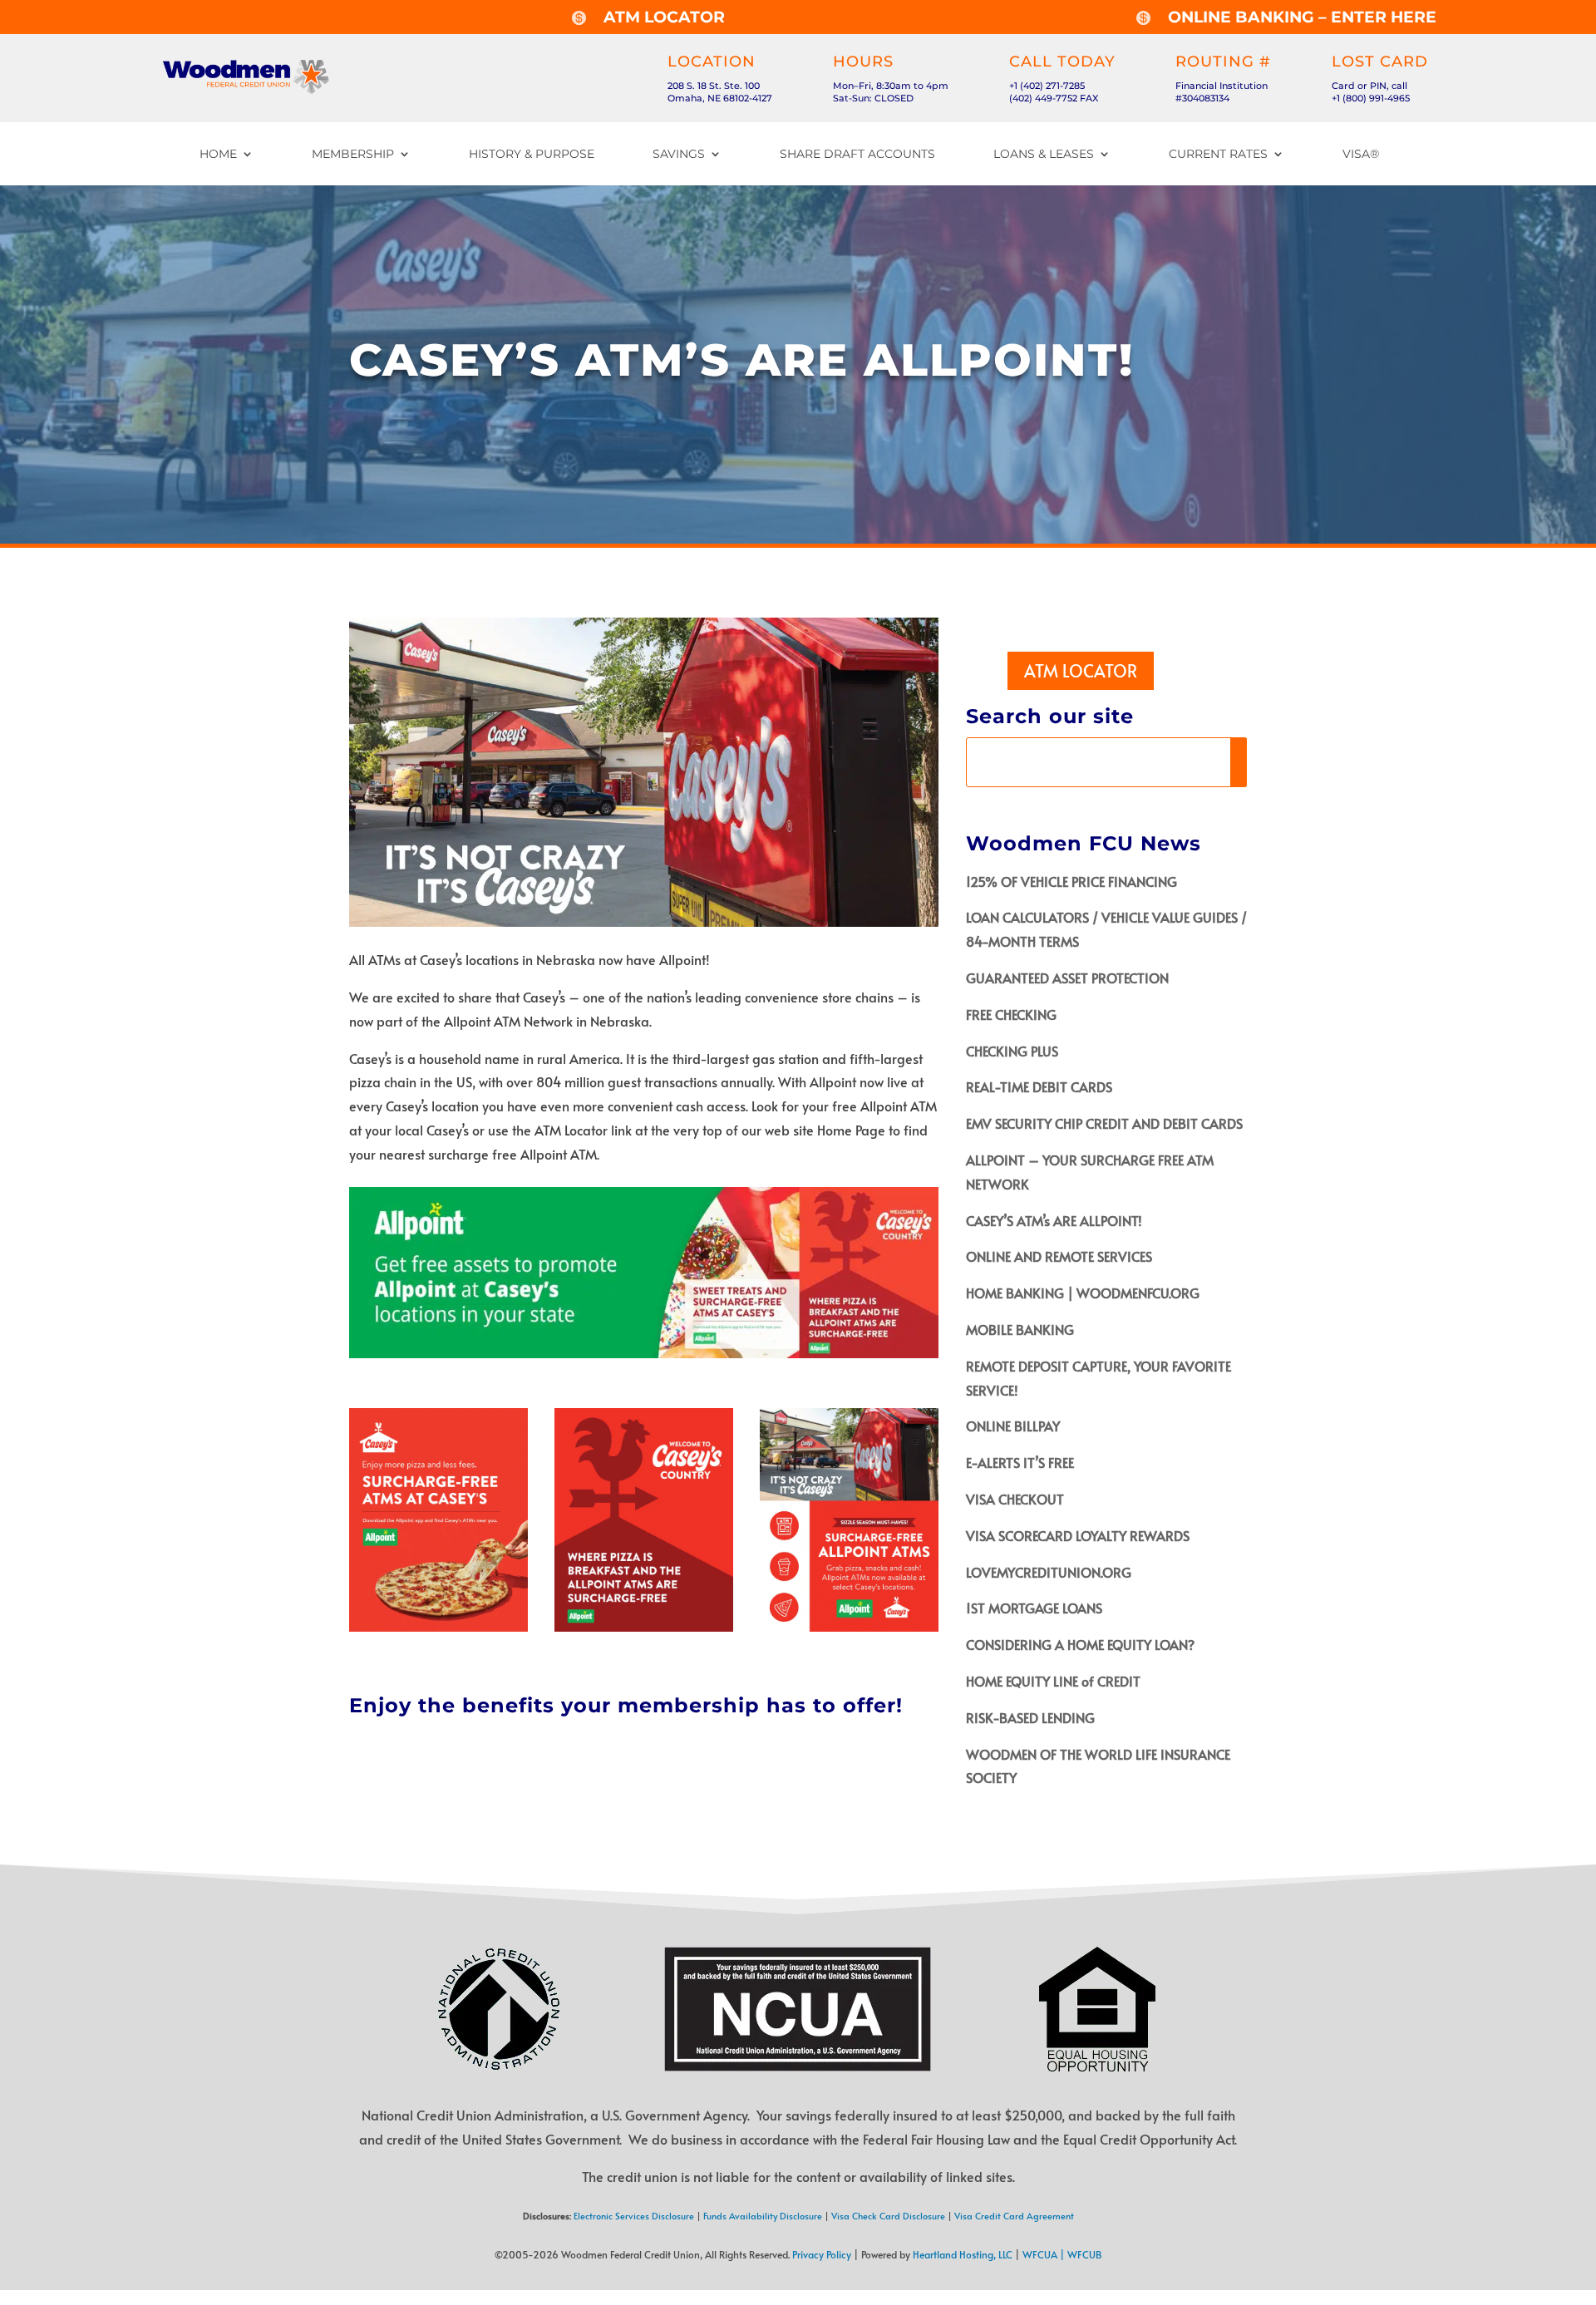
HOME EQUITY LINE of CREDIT (1053, 1681)
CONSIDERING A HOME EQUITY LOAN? (1080, 1644)
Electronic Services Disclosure (634, 2216)
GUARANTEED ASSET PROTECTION (1067, 978)
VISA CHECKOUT (1015, 1499)
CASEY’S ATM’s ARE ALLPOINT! (1054, 1220)
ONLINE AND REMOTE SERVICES (1059, 1256)
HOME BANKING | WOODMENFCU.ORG (1083, 1293)
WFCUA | (1045, 2254)
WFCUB (1085, 2254)
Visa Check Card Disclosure (888, 2216)
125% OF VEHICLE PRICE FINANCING (1071, 881)
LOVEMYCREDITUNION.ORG (1049, 1572)
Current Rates (1218, 154)
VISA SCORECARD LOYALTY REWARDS (1078, 1535)
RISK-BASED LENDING (1030, 1717)
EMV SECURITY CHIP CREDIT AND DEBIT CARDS (1104, 1123)
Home (218, 154)
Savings (679, 154)
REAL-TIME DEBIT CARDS (1039, 1086)
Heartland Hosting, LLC (963, 2254)
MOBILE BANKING (1020, 1329)
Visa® (1361, 154)
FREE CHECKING (1011, 1014)
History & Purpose (532, 154)
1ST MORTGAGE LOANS (1034, 1608)
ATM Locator (1081, 671)
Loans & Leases (1044, 154)
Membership (353, 154)
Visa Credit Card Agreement (1014, 2216)
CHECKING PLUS (1012, 1051)
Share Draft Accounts (857, 154)
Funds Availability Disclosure (763, 2216)
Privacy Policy (822, 2254)
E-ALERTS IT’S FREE (1020, 1462)
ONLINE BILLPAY (1013, 1426)
